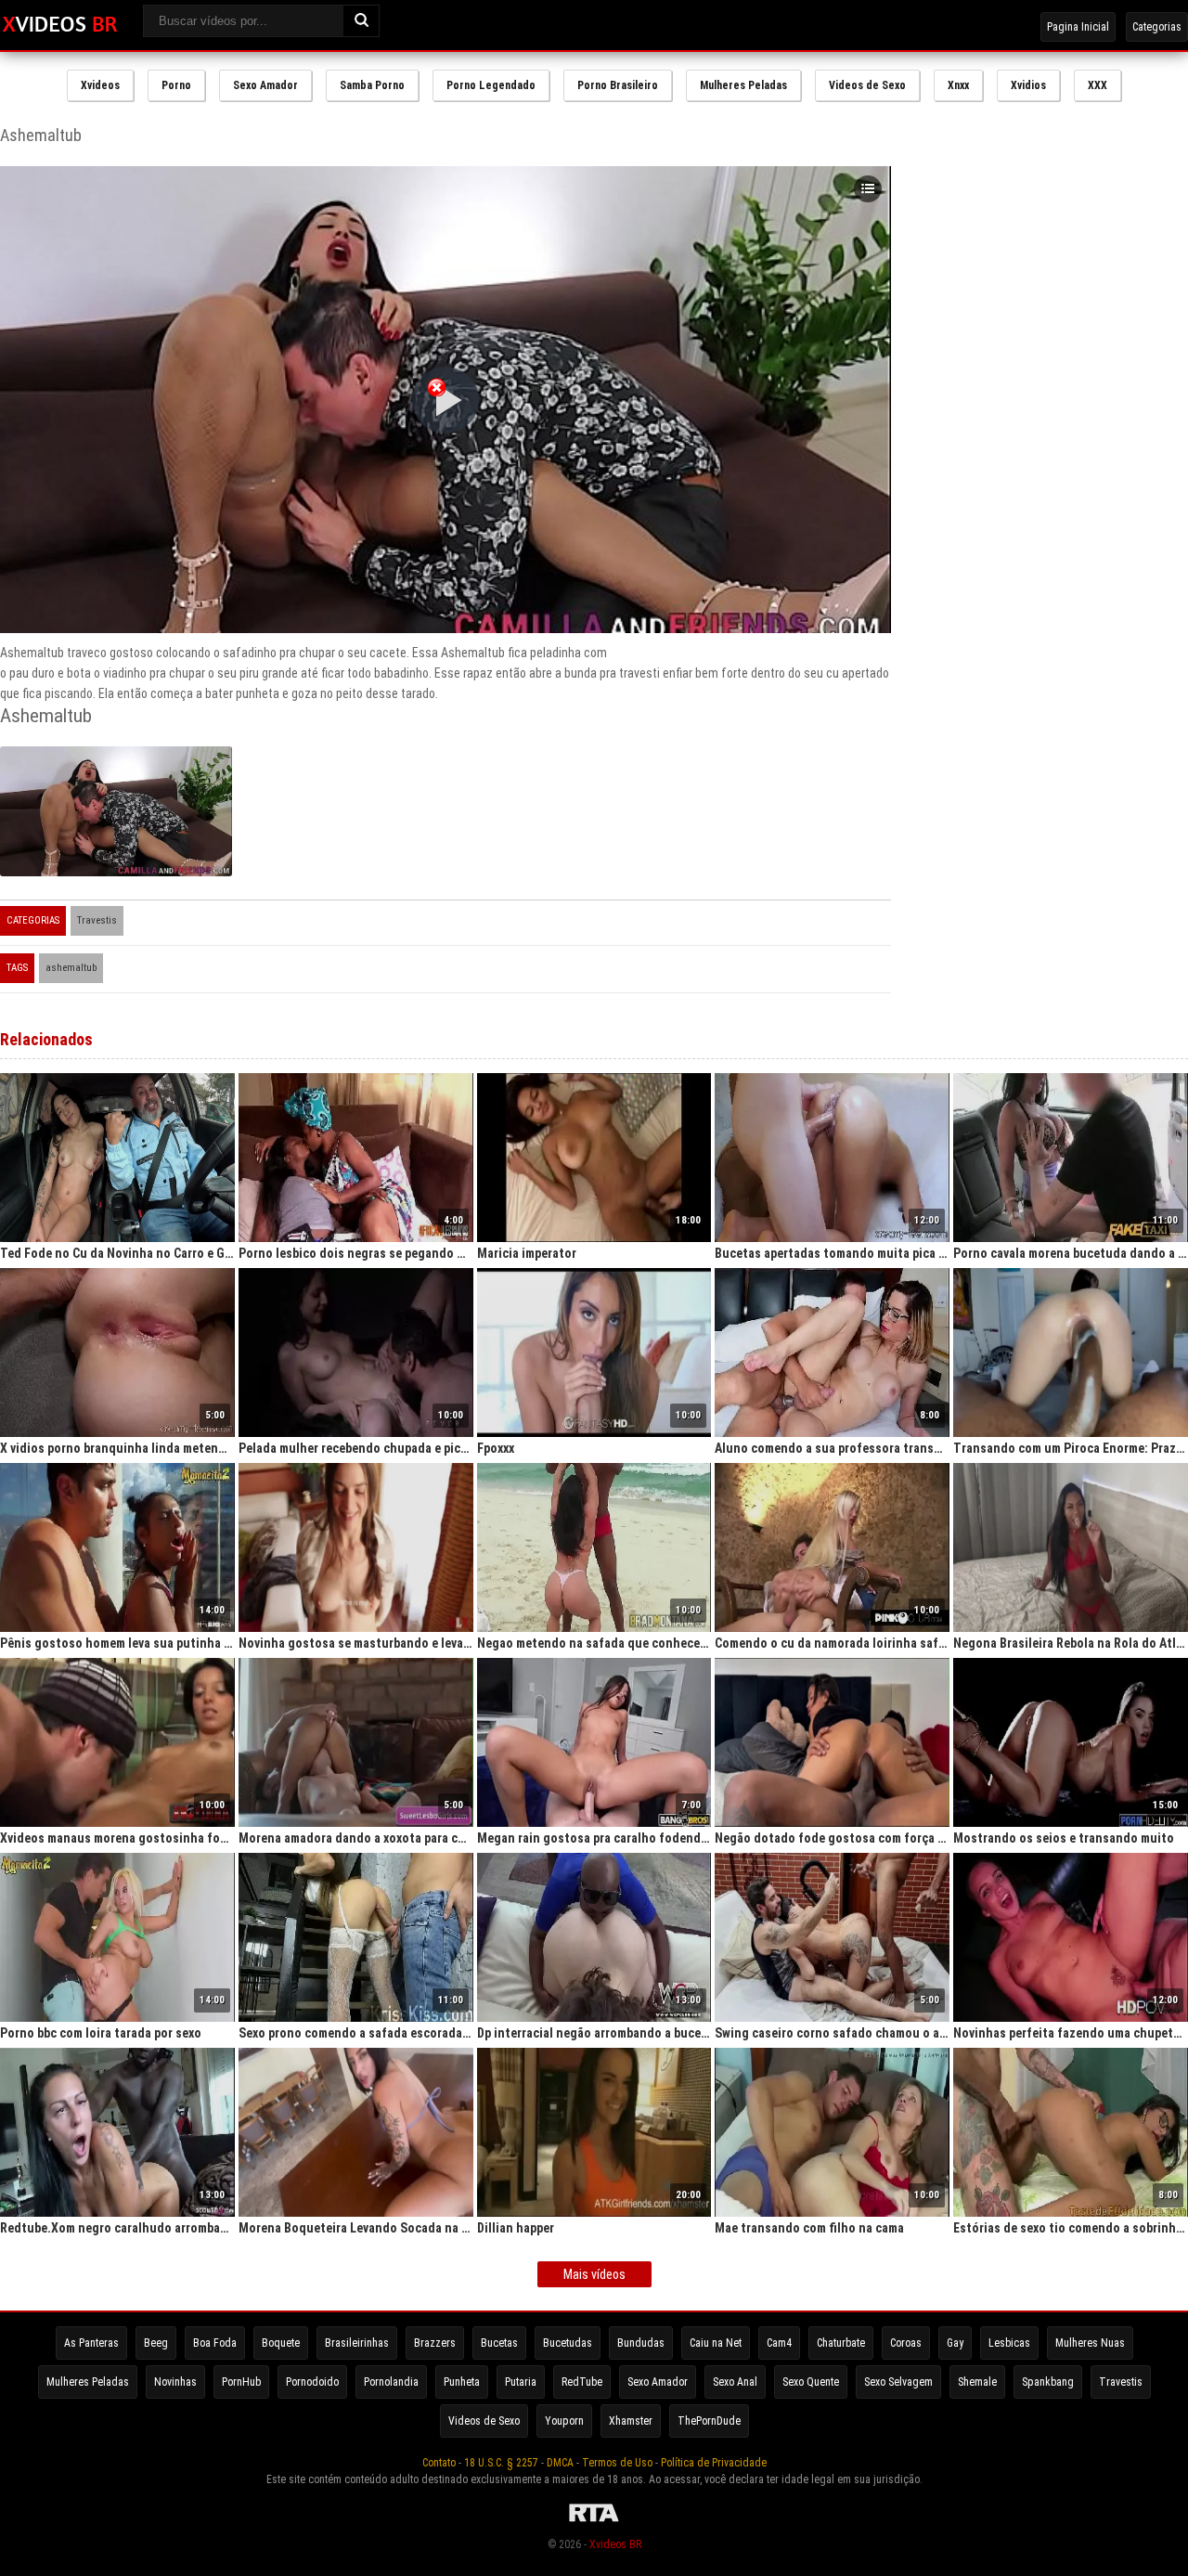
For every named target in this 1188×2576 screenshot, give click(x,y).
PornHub (241, 2382)
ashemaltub (71, 968)
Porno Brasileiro (618, 85)
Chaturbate (841, 2343)
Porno (176, 85)
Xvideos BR (615, 2544)
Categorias (1157, 27)
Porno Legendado (491, 85)
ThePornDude (709, 2421)
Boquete (281, 2343)
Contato (439, 2463)
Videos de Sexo (867, 85)
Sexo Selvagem (898, 2382)
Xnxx (958, 85)
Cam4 (779, 2343)
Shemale (977, 2382)
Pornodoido (312, 2382)
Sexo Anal (735, 2382)
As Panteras (91, 2343)
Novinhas (175, 2382)
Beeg (156, 2343)
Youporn (564, 2421)
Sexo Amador (265, 85)
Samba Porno (372, 85)
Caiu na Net (716, 2343)
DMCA (560, 2463)
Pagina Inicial (1078, 27)
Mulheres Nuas (1090, 2343)
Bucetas (499, 2343)
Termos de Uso (617, 2463)
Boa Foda (215, 2343)
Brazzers (435, 2343)
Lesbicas (1009, 2343)
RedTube (582, 2382)
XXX (1098, 85)
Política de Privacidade (714, 2463)
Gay (955, 2343)
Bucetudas (568, 2343)
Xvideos (100, 85)
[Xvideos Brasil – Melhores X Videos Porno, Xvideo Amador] (60, 25)
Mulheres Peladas (743, 85)
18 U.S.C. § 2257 (501, 2463)
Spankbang (1048, 2382)
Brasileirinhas (357, 2343)
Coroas (906, 2343)
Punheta (462, 2382)
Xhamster (631, 2421)
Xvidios (1028, 85)
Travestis (97, 920)
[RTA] (594, 2522)
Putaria (521, 2382)
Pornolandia (391, 2382)
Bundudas (641, 2343)
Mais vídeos (594, 2274)
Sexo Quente (811, 2382)
